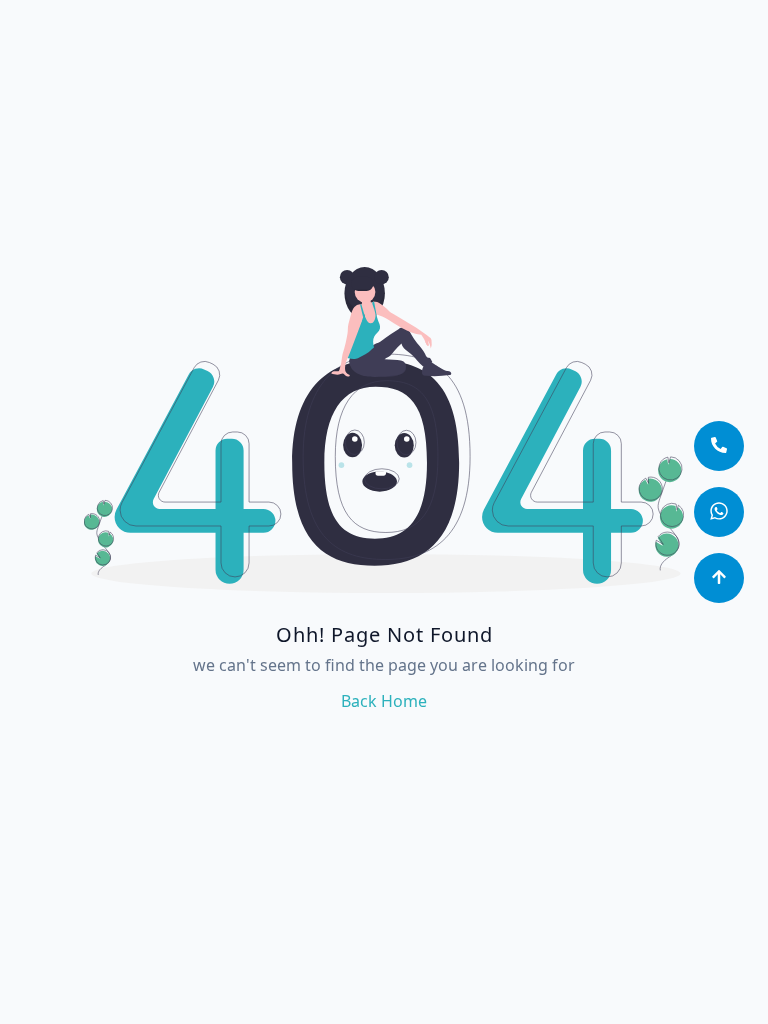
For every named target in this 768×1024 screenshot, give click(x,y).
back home (384, 701)
